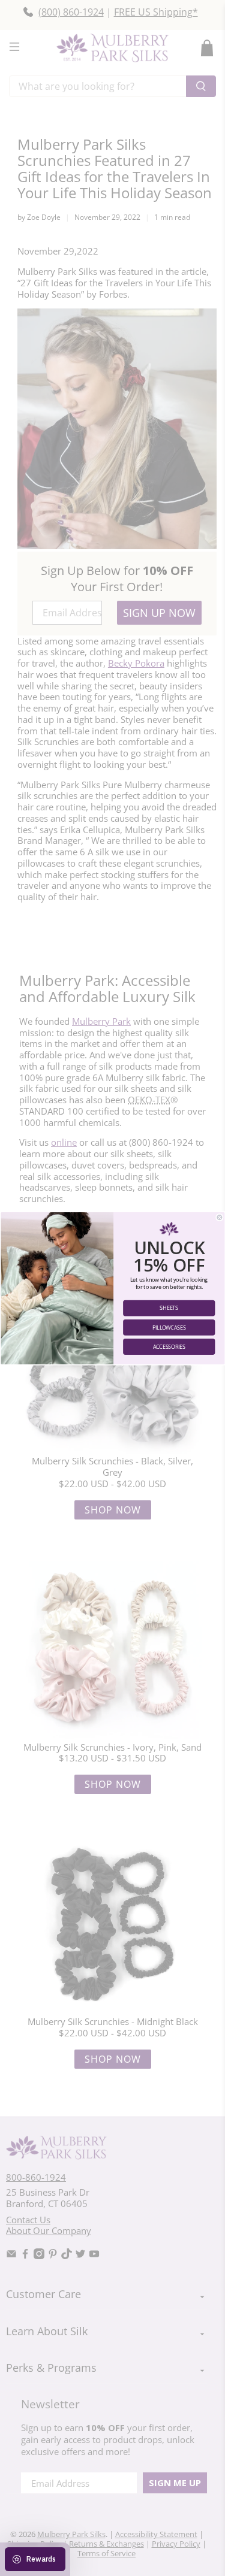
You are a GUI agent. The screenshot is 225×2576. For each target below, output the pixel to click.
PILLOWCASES (169, 1327)
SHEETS (169, 1308)
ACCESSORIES (169, 1346)
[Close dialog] (219, 1217)
